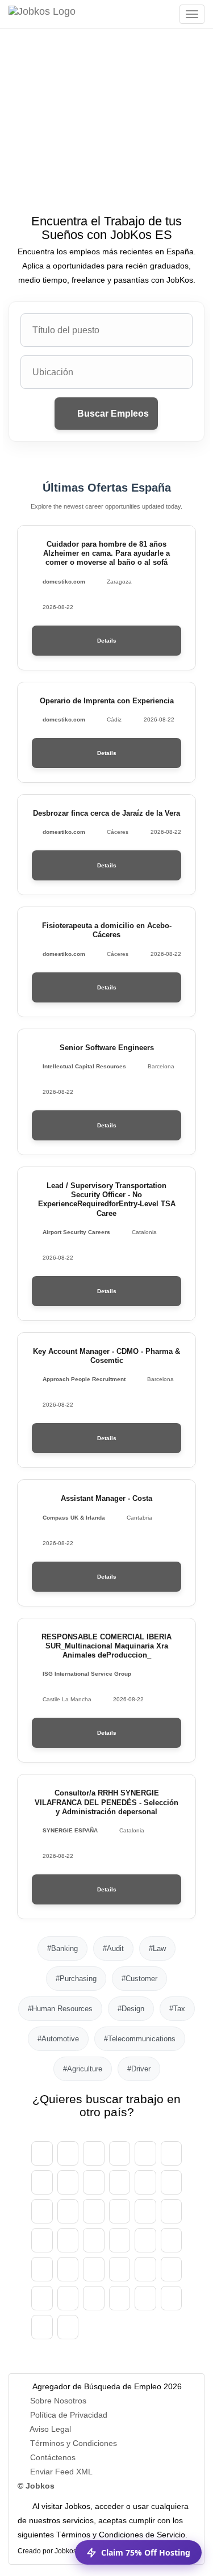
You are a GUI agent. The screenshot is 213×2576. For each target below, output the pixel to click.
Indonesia (42, 2240)
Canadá (42, 2182)
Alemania (145, 2182)
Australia (94, 2153)
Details (107, 641)
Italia (68, 2240)
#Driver (139, 2069)
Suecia (120, 2298)
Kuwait (145, 2240)
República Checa (120, 2182)
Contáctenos (53, 2457)
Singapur (145, 2298)
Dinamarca (172, 2182)
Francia (94, 2211)
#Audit (113, 1948)
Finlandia (68, 2211)
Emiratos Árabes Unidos (42, 2153)
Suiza (68, 2182)
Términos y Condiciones (74, 2443)
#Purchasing (76, 1979)
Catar (68, 2298)
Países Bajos (68, 2269)
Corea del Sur (120, 2240)
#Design (131, 2009)
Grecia (120, 2211)
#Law (157, 1948)
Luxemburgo (172, 2240)
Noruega (94, 2269)
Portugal (42, 2298)
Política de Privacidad (69, 2415)
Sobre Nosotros (58, 2401)
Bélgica (120, 2153)
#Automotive (58, 2039)
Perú (145, 2269)
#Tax (177, 2009)
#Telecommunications (140, 2039)
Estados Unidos (68, 2327)
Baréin (145, 2153)
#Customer (139, 1979)
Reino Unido (42, 2327)
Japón (94, 2240)
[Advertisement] (106, 138)
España (42, 2211)
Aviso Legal (50, 2429)
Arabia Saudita (94, 2298)
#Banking (62, 1948)
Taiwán (172, 2298)
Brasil (172, 2153)
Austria (68, 2153)
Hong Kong (145, 2211)
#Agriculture (83, 2069)
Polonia (172, 2269)
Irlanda (172, 2211)
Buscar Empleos (112, 414)
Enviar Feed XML (61, 2472)
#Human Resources (60, 2009)
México (42, 2269)
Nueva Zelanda (120, 2269)
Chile (94, 2182)
